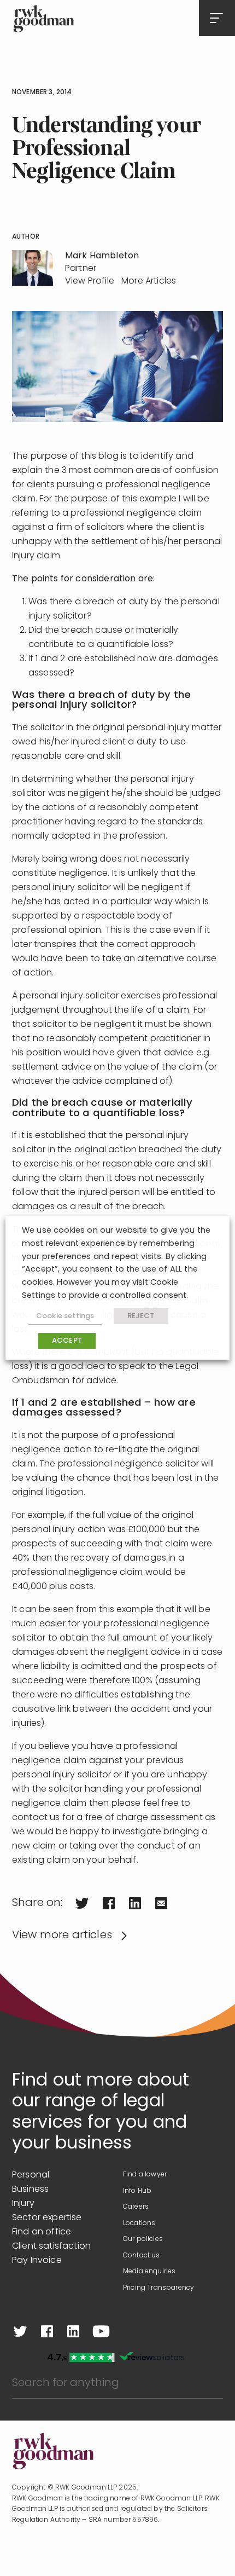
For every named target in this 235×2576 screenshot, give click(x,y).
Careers (136, 2207)
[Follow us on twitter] (20, 2331)
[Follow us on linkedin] (73, 2331)
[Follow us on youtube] (101, 2331)
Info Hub (137, 2191)
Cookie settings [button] (65, 1316)
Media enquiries (149, 2272)
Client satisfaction (51, 2246)
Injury (23, 2204)
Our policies (143, 2239)
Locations (139, 2223)
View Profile (90, 281)
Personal (31, 2175)
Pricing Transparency (158, 2288)
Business (30, 2190)
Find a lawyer (145, 2175)
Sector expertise (47, 2218)
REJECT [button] (141, 1316)
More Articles (149, 281)
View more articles (62, 1936)
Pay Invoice (37, 2261)
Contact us (142, 2256)
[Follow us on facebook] (47, 2331)
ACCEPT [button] (67, 1341)
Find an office (42, 2232)
